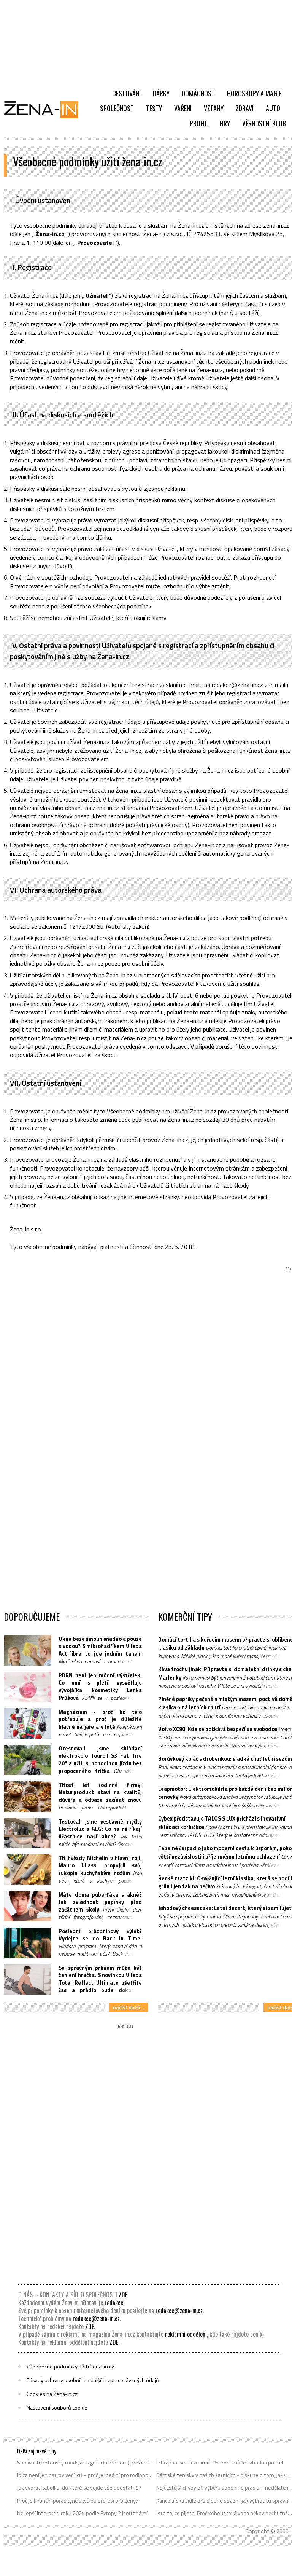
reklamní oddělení (186, 2334)
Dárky (161, 93)
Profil (199, 123)
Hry (225, 123)
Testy (154, 108)
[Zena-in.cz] (46, 109)
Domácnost (198, 93)
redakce (114, 2303)
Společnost (117, 108)
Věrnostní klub (264, 123)
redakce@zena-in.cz (179, 2311)
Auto (273, 108)
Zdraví (245, 108)
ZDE (123, 2295)
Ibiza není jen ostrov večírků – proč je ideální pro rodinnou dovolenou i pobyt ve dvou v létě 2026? (85, 2475)
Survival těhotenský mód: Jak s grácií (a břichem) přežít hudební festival (85, 2463)
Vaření (183, 108)
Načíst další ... (129, 2007)
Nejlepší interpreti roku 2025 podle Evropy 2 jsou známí (82, 2513)
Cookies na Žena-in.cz (52, 2394)
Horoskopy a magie (254, 93)
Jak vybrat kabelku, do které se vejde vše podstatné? (79, 2488)
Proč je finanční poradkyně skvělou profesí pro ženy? (78, 2501)
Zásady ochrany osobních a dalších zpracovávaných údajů (93, 2380)
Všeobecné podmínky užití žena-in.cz (70, 2367)
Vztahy (214, 108)
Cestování (126, 93)
